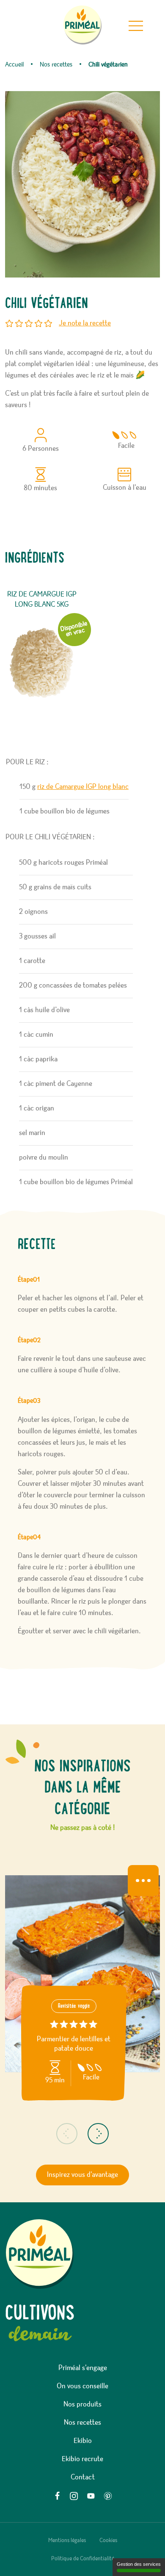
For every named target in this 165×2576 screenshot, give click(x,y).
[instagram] (74, 2496)
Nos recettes (82, 2423)
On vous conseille (82, 2386)
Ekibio (83, 2441)
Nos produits (82, 2404)
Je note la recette (85, 323)
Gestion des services (139, 2564)
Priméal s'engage (83, 2368)
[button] (67, 2134)
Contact (83, 2477)
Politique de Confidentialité (83, 2559)
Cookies (108, 2540)
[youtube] (91, 2496)
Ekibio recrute (82, 2459)
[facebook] (57, 2496)
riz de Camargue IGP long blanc (83, 787)
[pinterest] (108, 2496)
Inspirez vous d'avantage (82, 2175)
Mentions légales (67, 2540)
